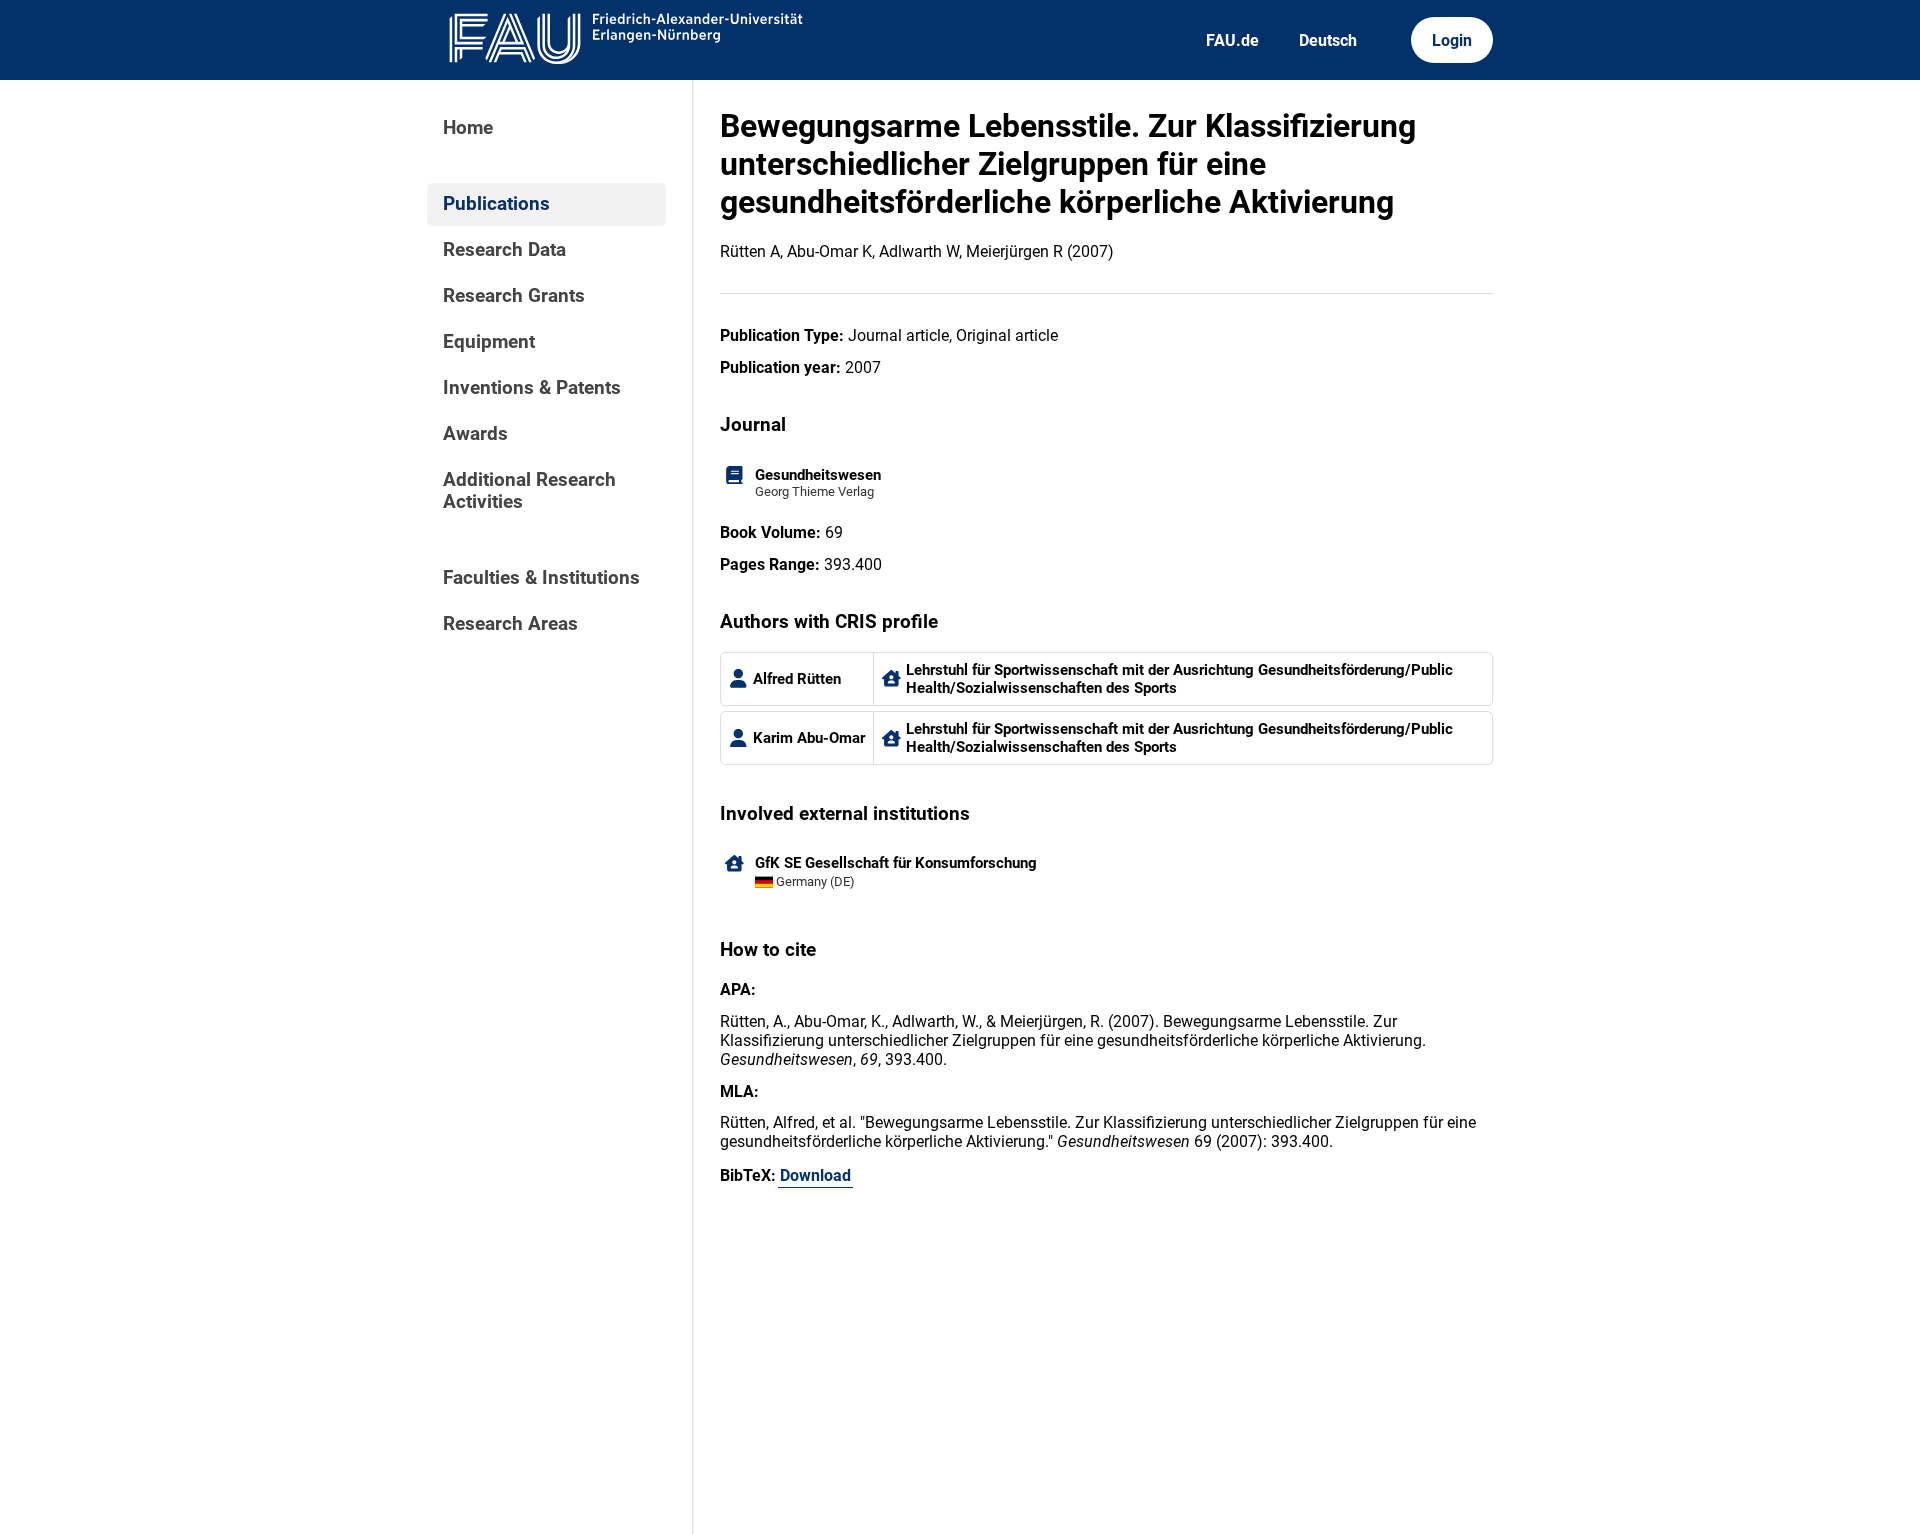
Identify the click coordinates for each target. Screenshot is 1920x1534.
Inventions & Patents (532, 388)
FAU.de (1232, 40)
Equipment (489, 342)
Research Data (504, 250)
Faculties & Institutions (541, 578)
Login (1452, 40)
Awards (475, 434)
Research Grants (514, 296)
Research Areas (510, 624)
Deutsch (1328, 40)
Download (815, 1175)
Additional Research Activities (529, 491)
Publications (496, 204)
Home (468, 128)
